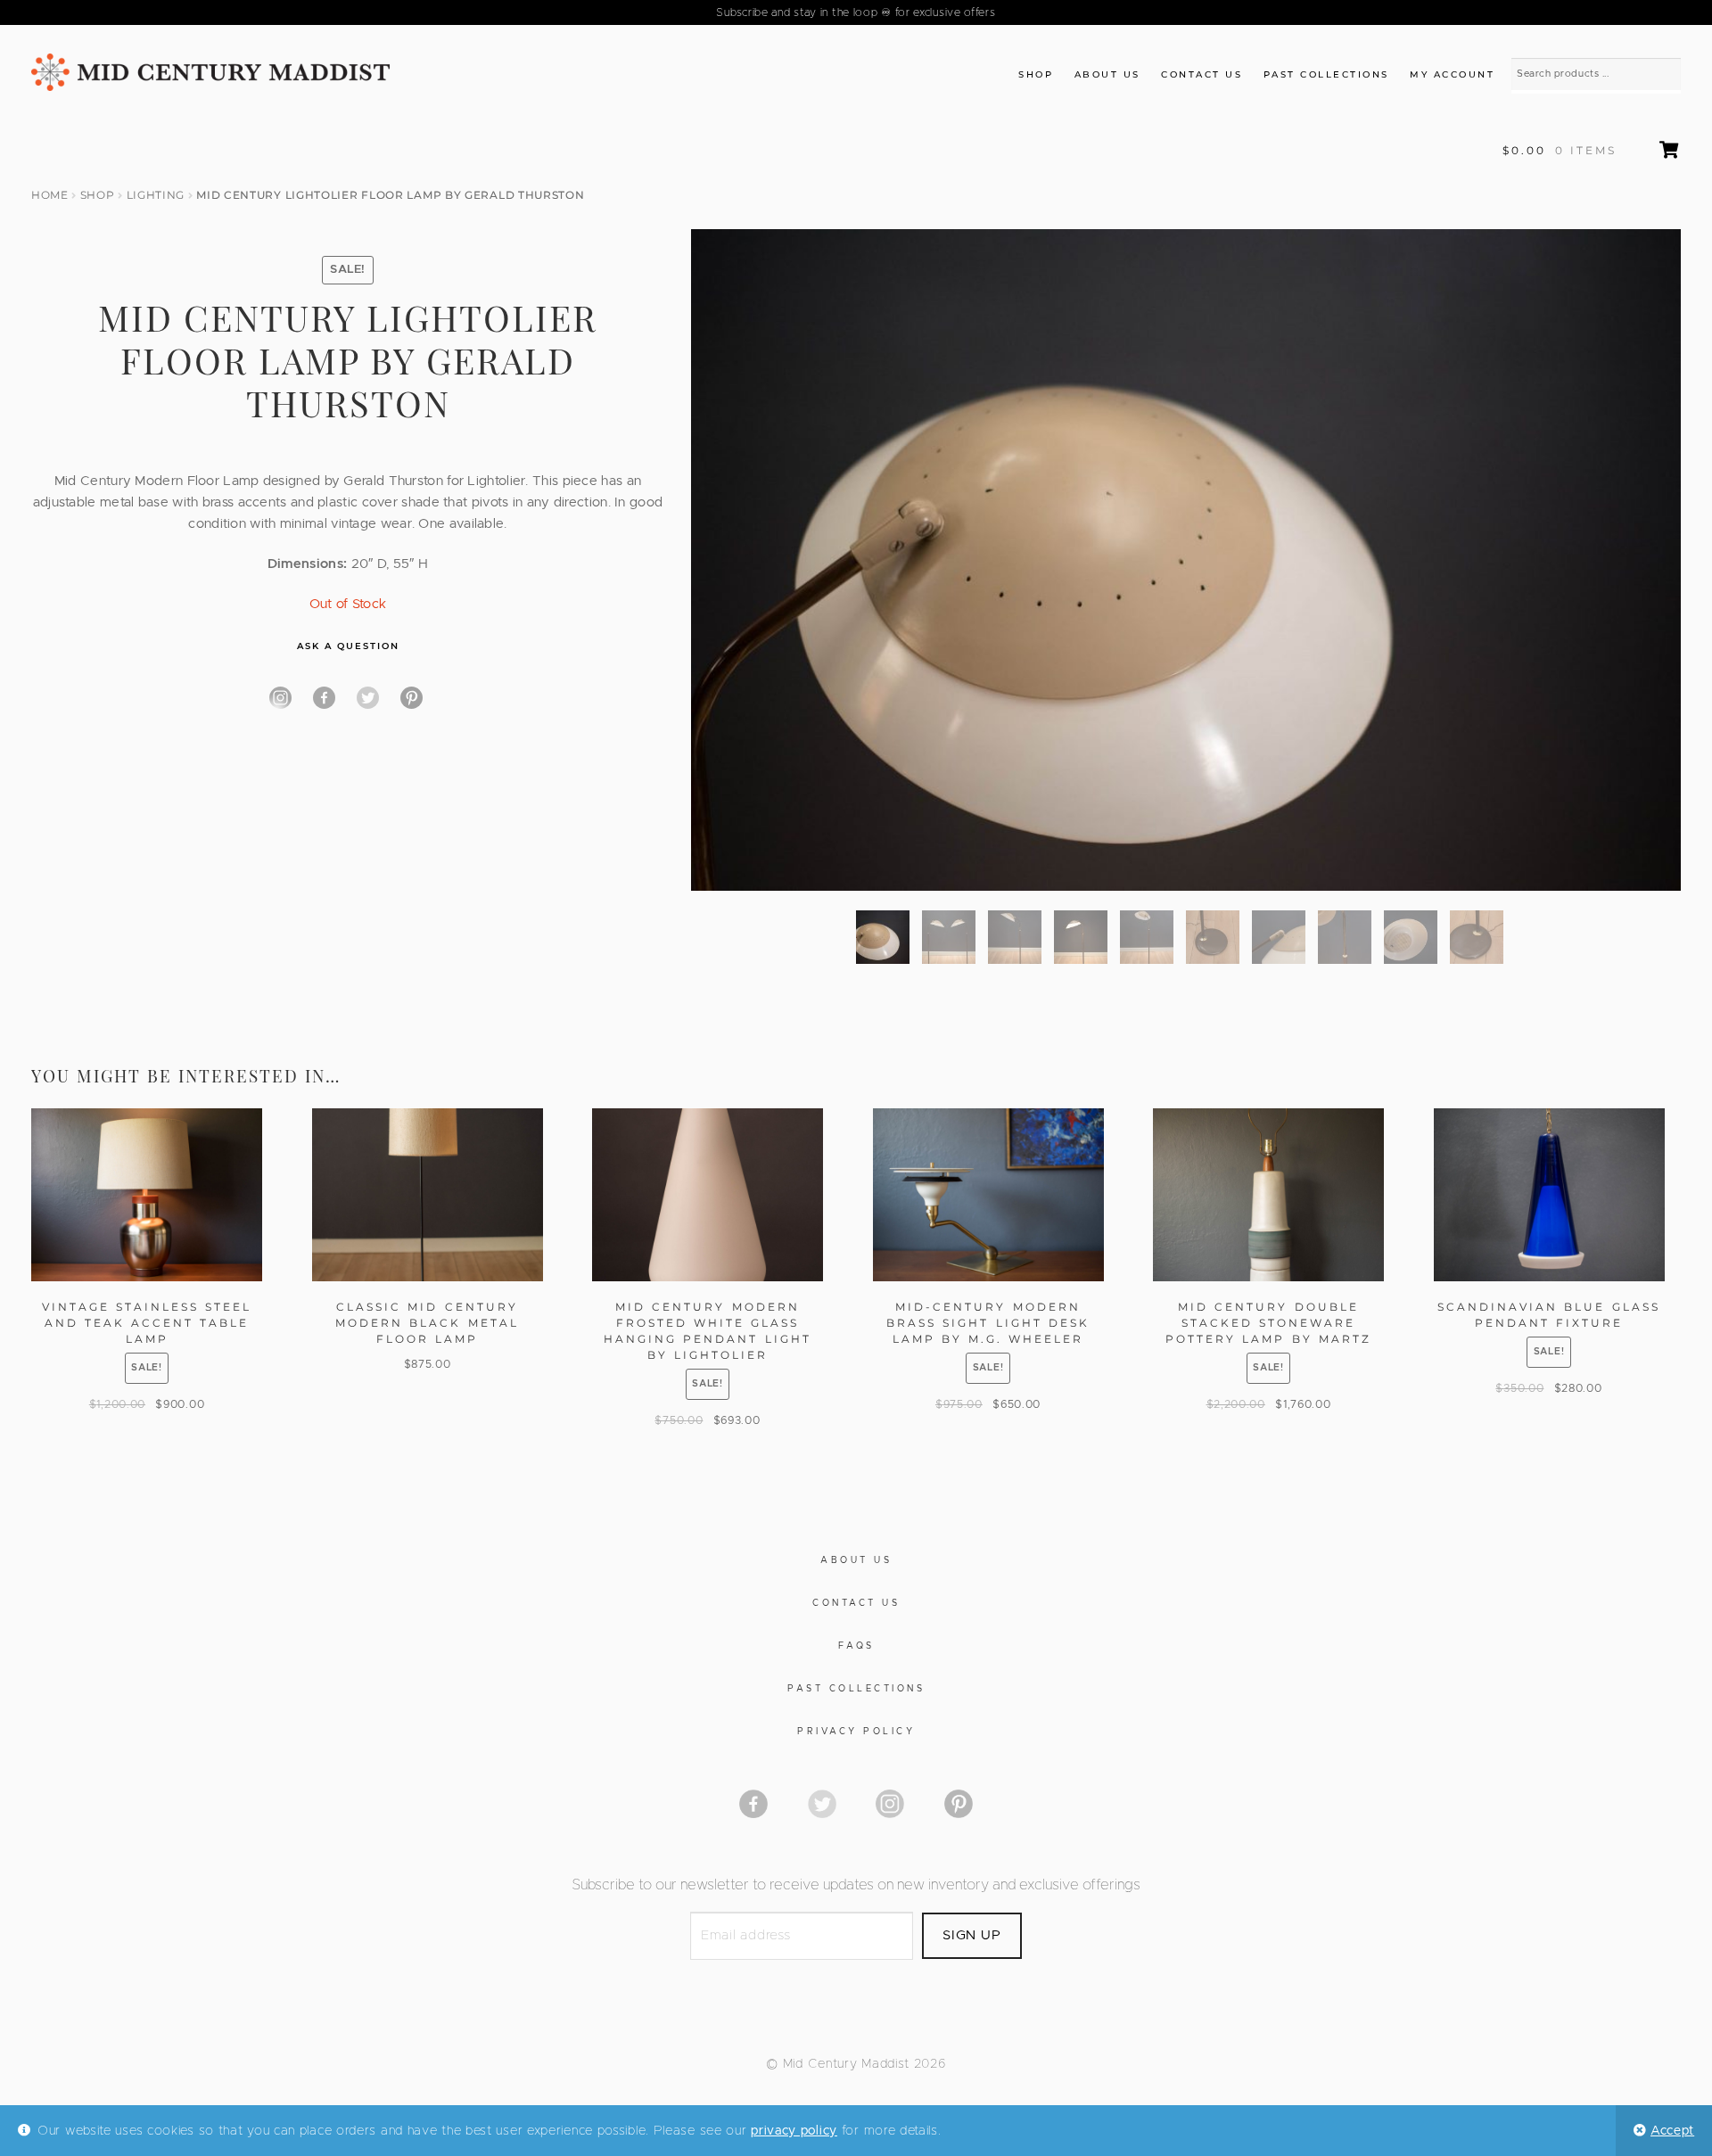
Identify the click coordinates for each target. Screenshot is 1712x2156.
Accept (1672, 2131)
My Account (1452, 74)
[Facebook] (324, 698)
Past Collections (1326, 74)
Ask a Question (348, 646)
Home (50, 195)
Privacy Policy (856, 1732)
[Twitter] (368, 698)
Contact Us (1202, 74)
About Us (1107, 74)
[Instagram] (280, 698)
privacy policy (794, 2131)
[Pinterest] (412, 698)
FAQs (856, 1646)
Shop (1036, 74)
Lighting (156, 195)
